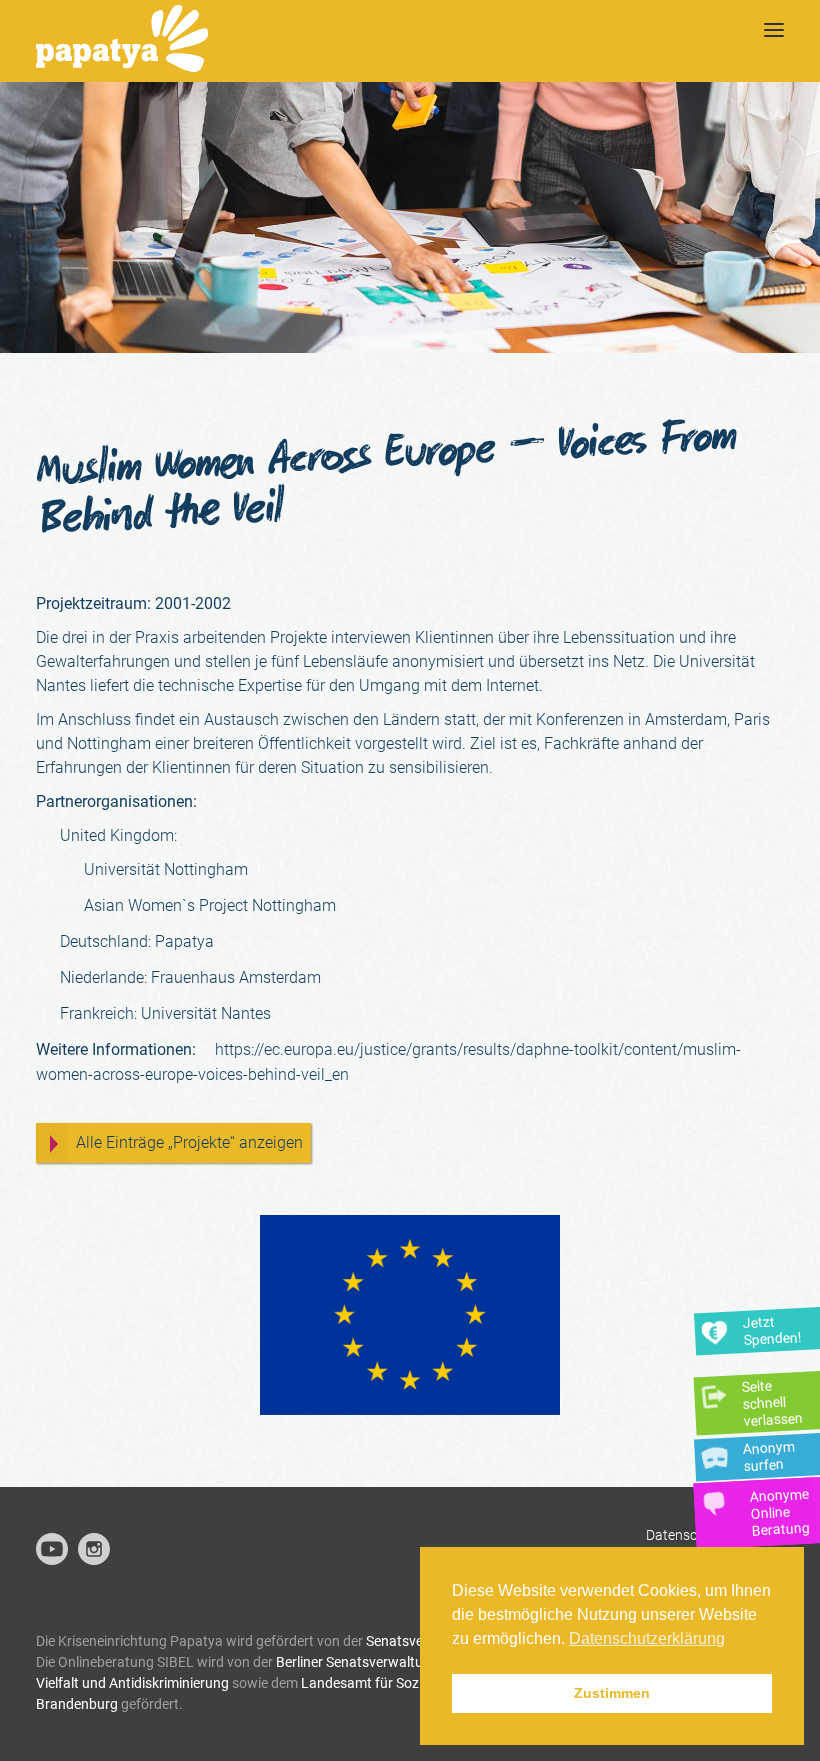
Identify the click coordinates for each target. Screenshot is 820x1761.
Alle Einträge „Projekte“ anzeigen (189, 1142)
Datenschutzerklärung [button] (647, 1638)
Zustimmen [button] (612, 1693)
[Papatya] (122, 41)
